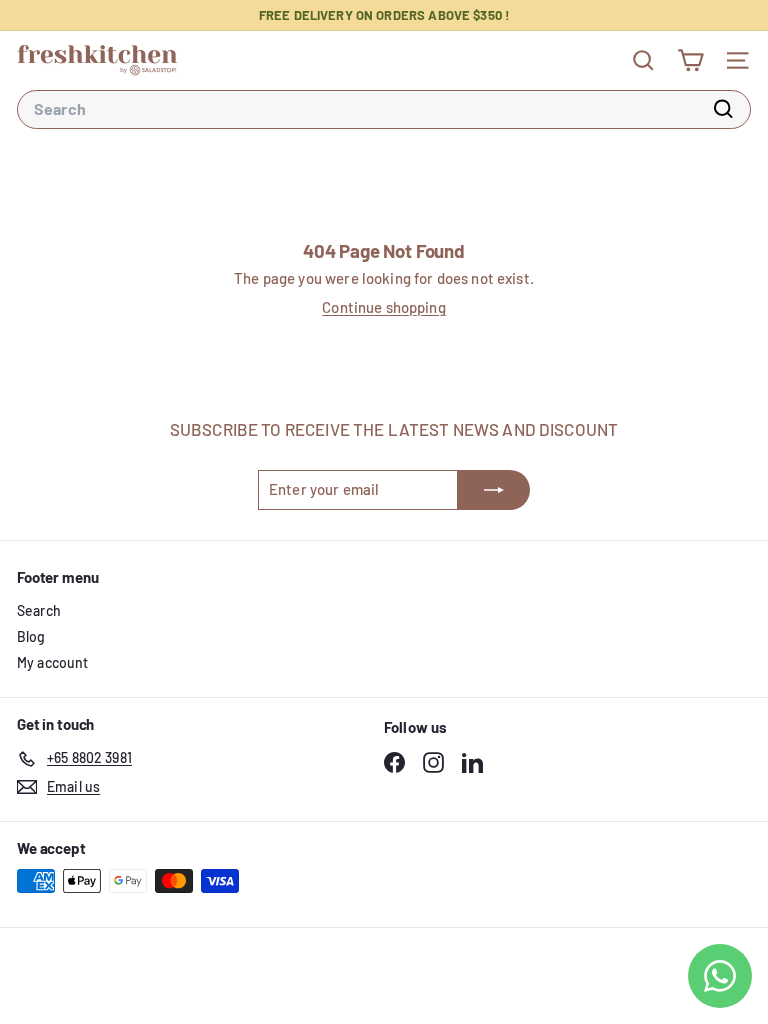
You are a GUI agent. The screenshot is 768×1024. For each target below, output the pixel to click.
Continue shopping (384, 307)
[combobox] (384, 109)
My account (53, 662)
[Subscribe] (494, 490)
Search (39, 610)
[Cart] (690, 60)
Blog (31, 636)
